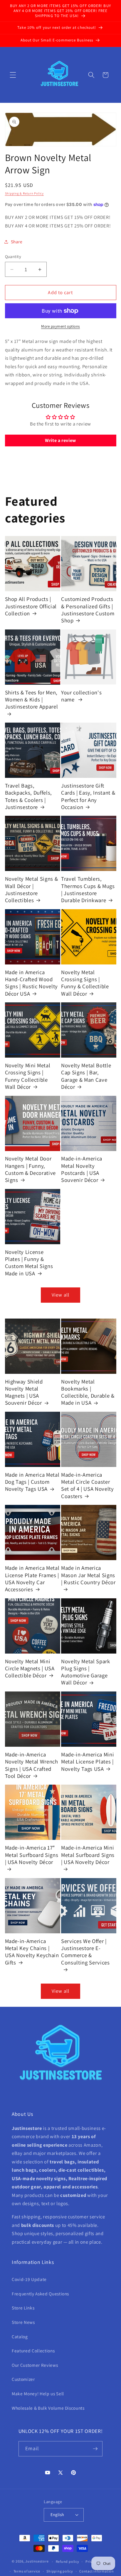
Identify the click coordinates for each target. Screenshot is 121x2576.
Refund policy (68, 2561)
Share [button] (17, 242)
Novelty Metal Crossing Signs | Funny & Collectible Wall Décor (85, 983)
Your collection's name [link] (81, 696)
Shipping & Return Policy (24, 193)
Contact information (97, 2571)
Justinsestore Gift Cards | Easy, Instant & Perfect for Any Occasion (88, 796)
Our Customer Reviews (35, 2365)
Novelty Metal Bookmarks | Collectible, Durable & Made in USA (88, 1392)
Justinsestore (37, 2561)
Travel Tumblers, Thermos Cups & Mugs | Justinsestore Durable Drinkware (88, 889)
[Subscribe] (95, 2449)
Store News (23, 2322)
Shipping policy (60, 2571)
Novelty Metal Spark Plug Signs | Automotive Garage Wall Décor (86, 1672)
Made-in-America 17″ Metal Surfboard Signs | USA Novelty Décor (32, 1855)
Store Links (23, 2308)
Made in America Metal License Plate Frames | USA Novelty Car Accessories (32, 1578)
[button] (13, 75)
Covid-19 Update (29, 2279)
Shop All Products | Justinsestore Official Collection (31, 606)
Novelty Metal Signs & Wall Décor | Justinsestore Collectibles (32, 889)
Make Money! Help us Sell (38, 2394)
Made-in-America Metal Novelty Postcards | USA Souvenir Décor (82, 1169)
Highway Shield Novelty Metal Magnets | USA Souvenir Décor (24, 1392)
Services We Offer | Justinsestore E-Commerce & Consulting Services (85, 1952)
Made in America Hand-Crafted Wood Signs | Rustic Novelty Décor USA (32, 983)
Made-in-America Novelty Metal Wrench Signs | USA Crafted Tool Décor (32, 1765)
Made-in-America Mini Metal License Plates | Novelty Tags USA (88, 1762)
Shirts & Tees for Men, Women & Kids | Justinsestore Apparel (32, 700)
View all (60, 1295)
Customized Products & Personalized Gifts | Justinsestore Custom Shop (88, 610)
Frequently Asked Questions (40, 2294)
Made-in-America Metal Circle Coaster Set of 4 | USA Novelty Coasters (88, 1485)
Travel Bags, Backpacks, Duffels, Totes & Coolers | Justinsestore (29, 796)
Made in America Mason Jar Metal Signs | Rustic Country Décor (88, 1575)
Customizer (23, 2379)
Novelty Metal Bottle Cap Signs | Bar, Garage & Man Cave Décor (86, 1076)
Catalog (20, 2337)
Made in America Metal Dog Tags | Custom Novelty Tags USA (32, 1482)
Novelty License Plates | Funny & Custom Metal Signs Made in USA (29, 1263)
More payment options (60, 326)
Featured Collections (33, 2351)
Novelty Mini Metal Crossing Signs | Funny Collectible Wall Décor (28, 1076)
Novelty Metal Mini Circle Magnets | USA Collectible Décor (30, 1668)
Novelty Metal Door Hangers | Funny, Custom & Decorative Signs (31, 1169)
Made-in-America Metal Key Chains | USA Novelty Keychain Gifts (32, 1952)
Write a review (60, 440)
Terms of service (27, 2571)
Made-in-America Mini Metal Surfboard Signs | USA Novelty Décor (88, 1855)
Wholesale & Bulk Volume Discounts (48, 2408)
